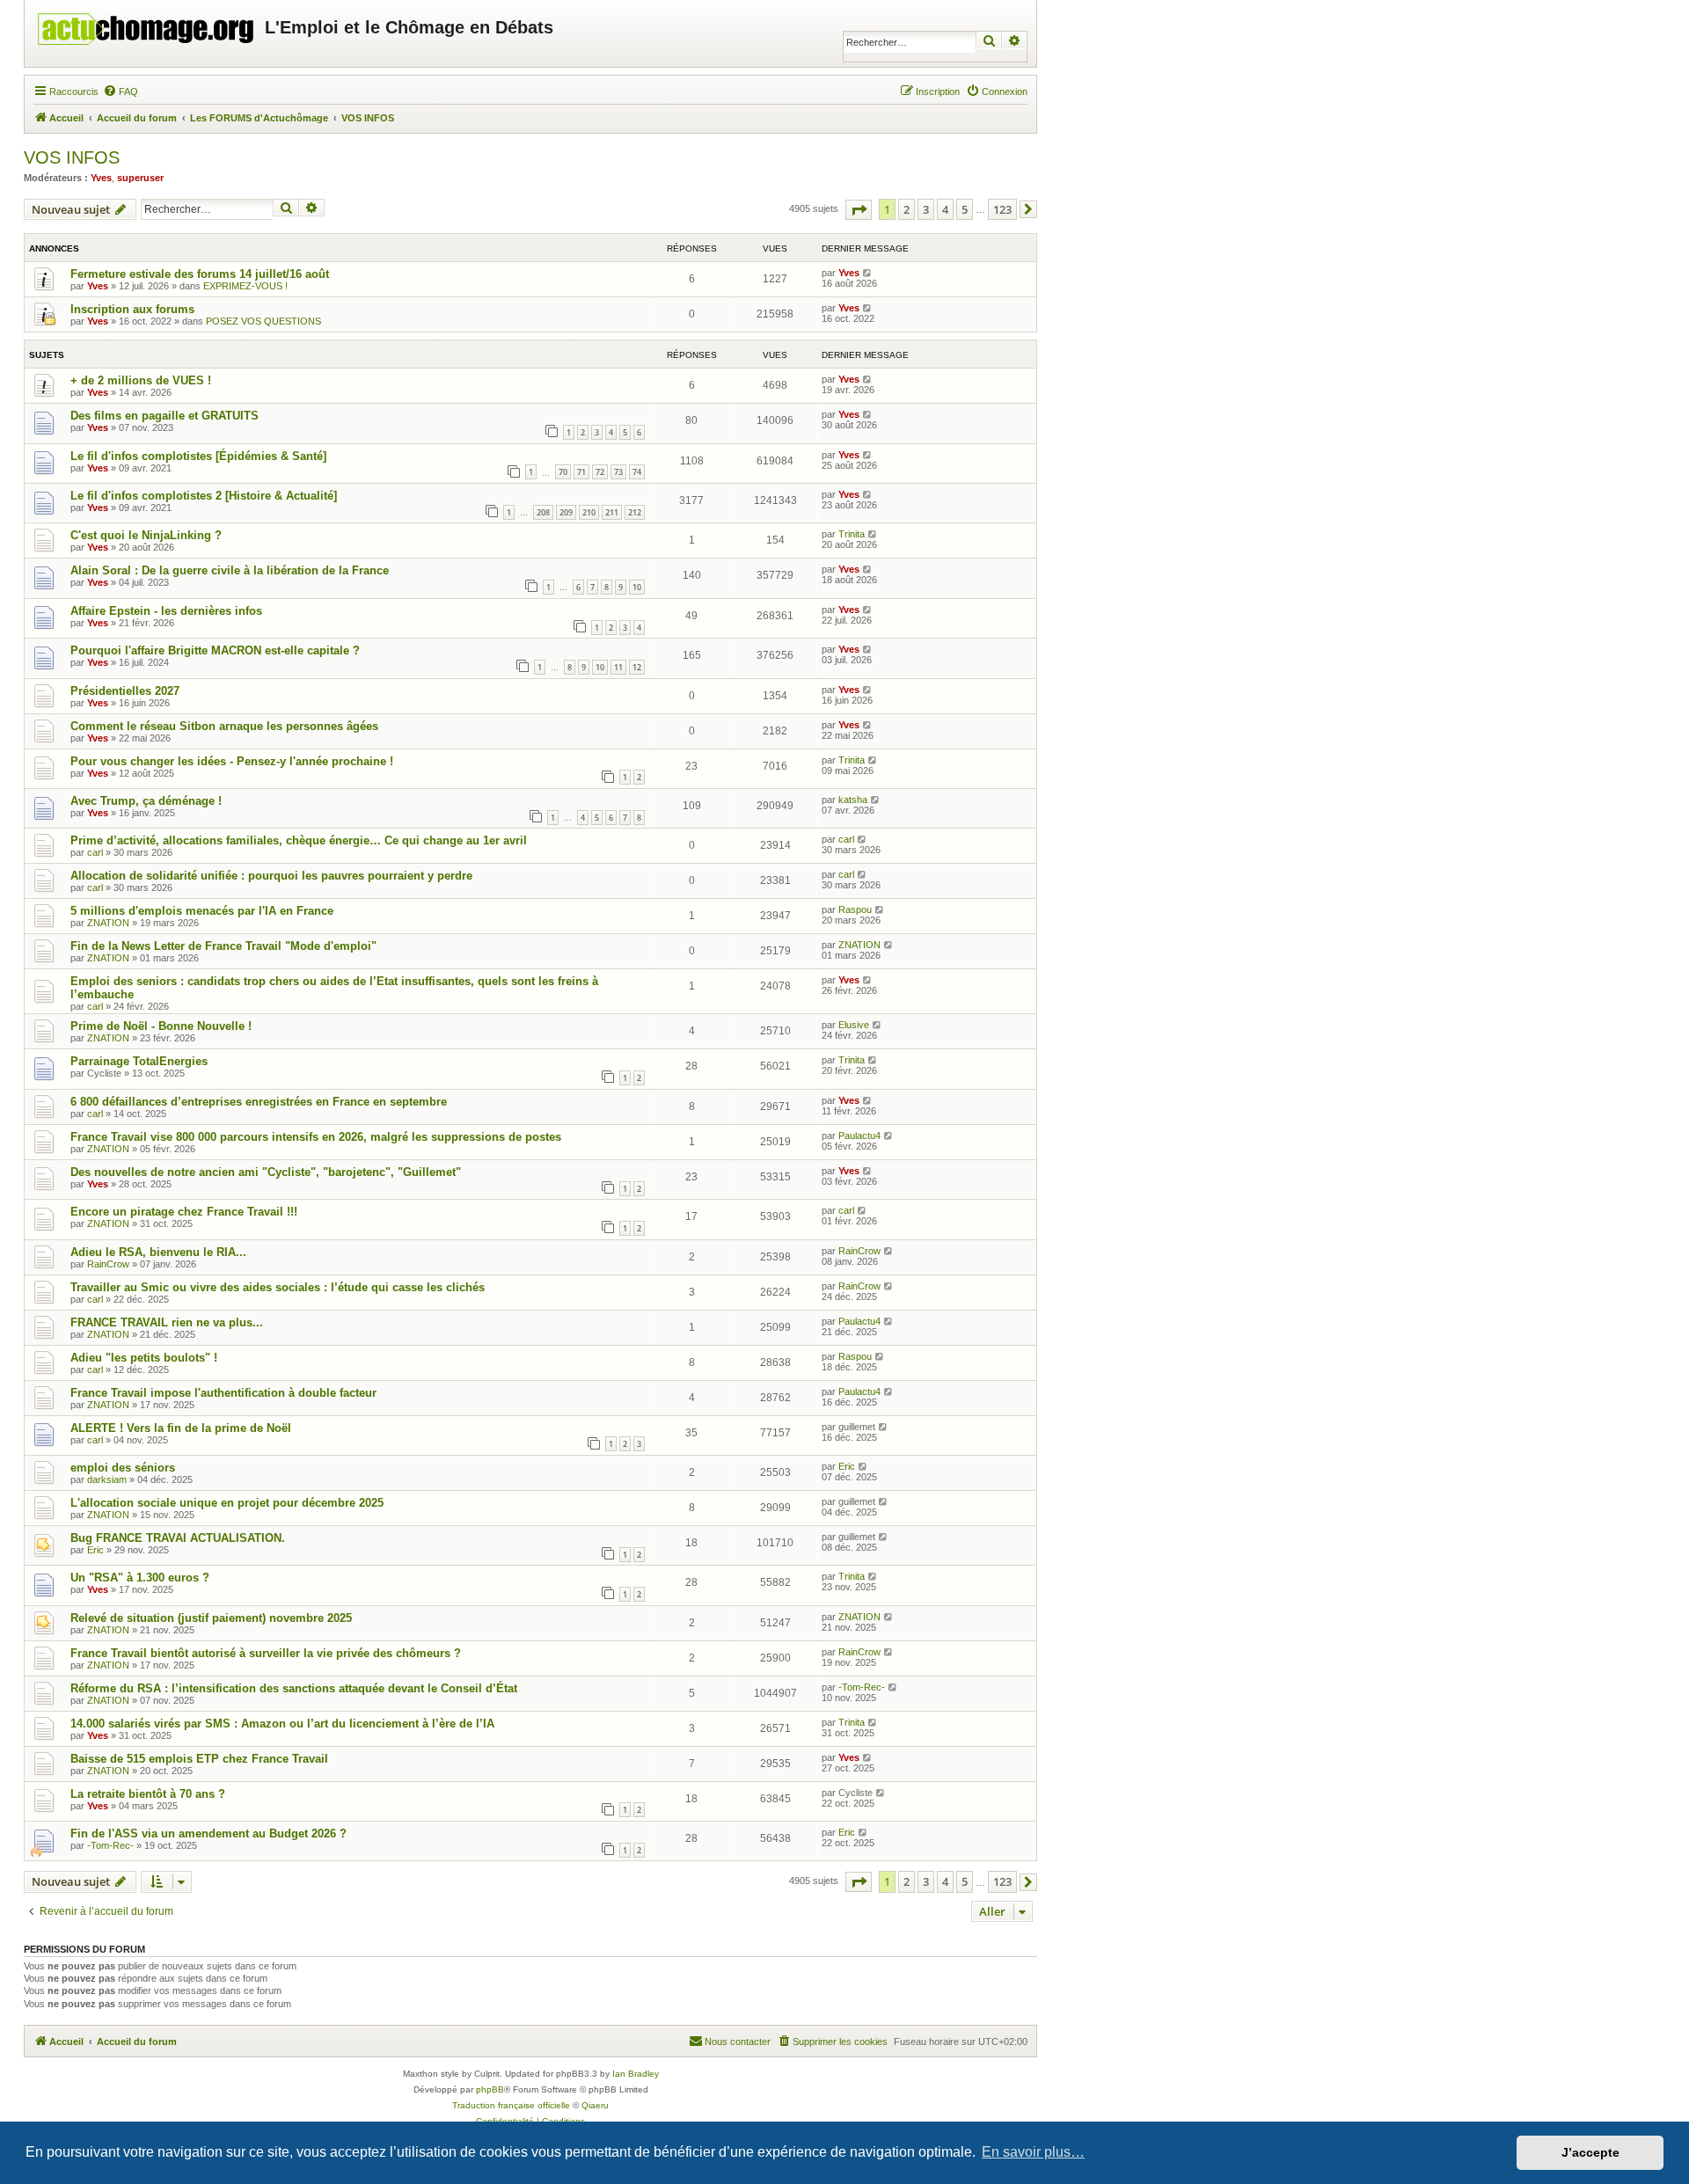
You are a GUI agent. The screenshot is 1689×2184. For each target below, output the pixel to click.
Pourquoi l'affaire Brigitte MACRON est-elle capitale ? (215, 650)
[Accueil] (147, 25)
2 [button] (907, 209)
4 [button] (945, 209)
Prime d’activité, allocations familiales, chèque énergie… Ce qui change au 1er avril (299, 840)
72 (600, 472)
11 (618, 667)
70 (563, 472)
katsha (853, 800)
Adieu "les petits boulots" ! (144, 1358)
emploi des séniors (123, 1468)
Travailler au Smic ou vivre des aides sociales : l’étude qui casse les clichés (278, 1287)
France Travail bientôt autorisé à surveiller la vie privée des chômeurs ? (266, 1653)
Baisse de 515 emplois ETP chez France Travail (199, 1759)
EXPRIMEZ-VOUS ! (245, 286)
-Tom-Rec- (862, 1687)
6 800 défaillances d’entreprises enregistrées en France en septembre (259, 1102)
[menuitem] (121, 91)
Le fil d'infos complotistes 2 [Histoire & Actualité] (204, 496)
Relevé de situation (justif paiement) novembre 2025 (211, 1618)
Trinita (852, 534)
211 (612, 512)
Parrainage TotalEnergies (139, 1061)
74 (637, 472)
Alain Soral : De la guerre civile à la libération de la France (230, 570)
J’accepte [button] (1590, 2152)
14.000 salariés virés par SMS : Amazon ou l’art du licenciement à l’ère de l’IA (282, 1724)
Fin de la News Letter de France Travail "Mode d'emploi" (223, 946)
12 (637, 667)
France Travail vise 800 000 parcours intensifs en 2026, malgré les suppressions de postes (316, 1137)
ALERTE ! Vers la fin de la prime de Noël (181, 1428)
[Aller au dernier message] (868, 273)
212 (635, 512)
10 (637, 587)
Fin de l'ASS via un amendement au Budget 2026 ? (208, 1833)
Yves (101, 178)
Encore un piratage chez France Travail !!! (184, 1212)
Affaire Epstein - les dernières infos (166, 611)
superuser (140, 178)
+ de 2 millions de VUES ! (141, 380)
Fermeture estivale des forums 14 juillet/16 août (200, 274)
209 (566, 512)
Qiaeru (595, 2105)
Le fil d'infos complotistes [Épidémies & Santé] (198, 456)
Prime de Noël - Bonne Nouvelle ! (161, 1026)
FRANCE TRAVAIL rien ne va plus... (167, 1322)
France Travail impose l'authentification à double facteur (223, 1393)
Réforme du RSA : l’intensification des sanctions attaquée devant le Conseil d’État (294, 1688)
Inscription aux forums (132, 309)
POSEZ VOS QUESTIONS (263, 321)
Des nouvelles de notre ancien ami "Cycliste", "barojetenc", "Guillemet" (266, 1172)
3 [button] (926, 209)
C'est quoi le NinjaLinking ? (146, 535)
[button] (859, 210)
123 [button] (1002, 209)
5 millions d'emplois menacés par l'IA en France (202, 911)
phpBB (490, 2089)
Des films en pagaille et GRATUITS (165, 416)
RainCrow (108, 1264)
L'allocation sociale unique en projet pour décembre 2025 (227, 1503)
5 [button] (965, 209)
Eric (847, 1466)
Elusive (854, 1025)
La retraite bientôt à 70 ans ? (148, 1794)
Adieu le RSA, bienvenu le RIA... (158, 1252)
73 (618, 472)
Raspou (855, 909)
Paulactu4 (859, 1136)
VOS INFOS (72, 157)
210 (589, 512)
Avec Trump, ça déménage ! (146, 801)
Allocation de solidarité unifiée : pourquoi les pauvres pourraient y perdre (271, 876)
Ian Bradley (636, 2074)
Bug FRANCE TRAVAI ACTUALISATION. (178, 1538)
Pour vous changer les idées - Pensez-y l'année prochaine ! (232, 761)
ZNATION (108, 923)
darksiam (107, 1479)
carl (95, 852)
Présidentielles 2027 (125, 691)
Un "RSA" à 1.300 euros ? (140, 1578)
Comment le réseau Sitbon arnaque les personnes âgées (224, 726)
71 (581, 472)
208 (543, 512)
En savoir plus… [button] (1033, 2152)
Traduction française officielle (511, 2105)
